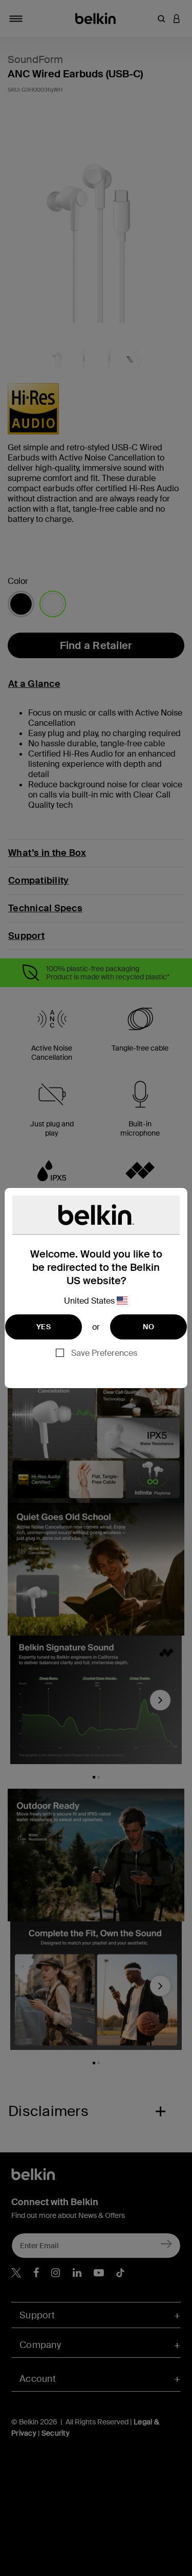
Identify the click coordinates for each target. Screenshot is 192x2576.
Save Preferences (104, 1353)
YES (44, 1327)
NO (148, 1327)
